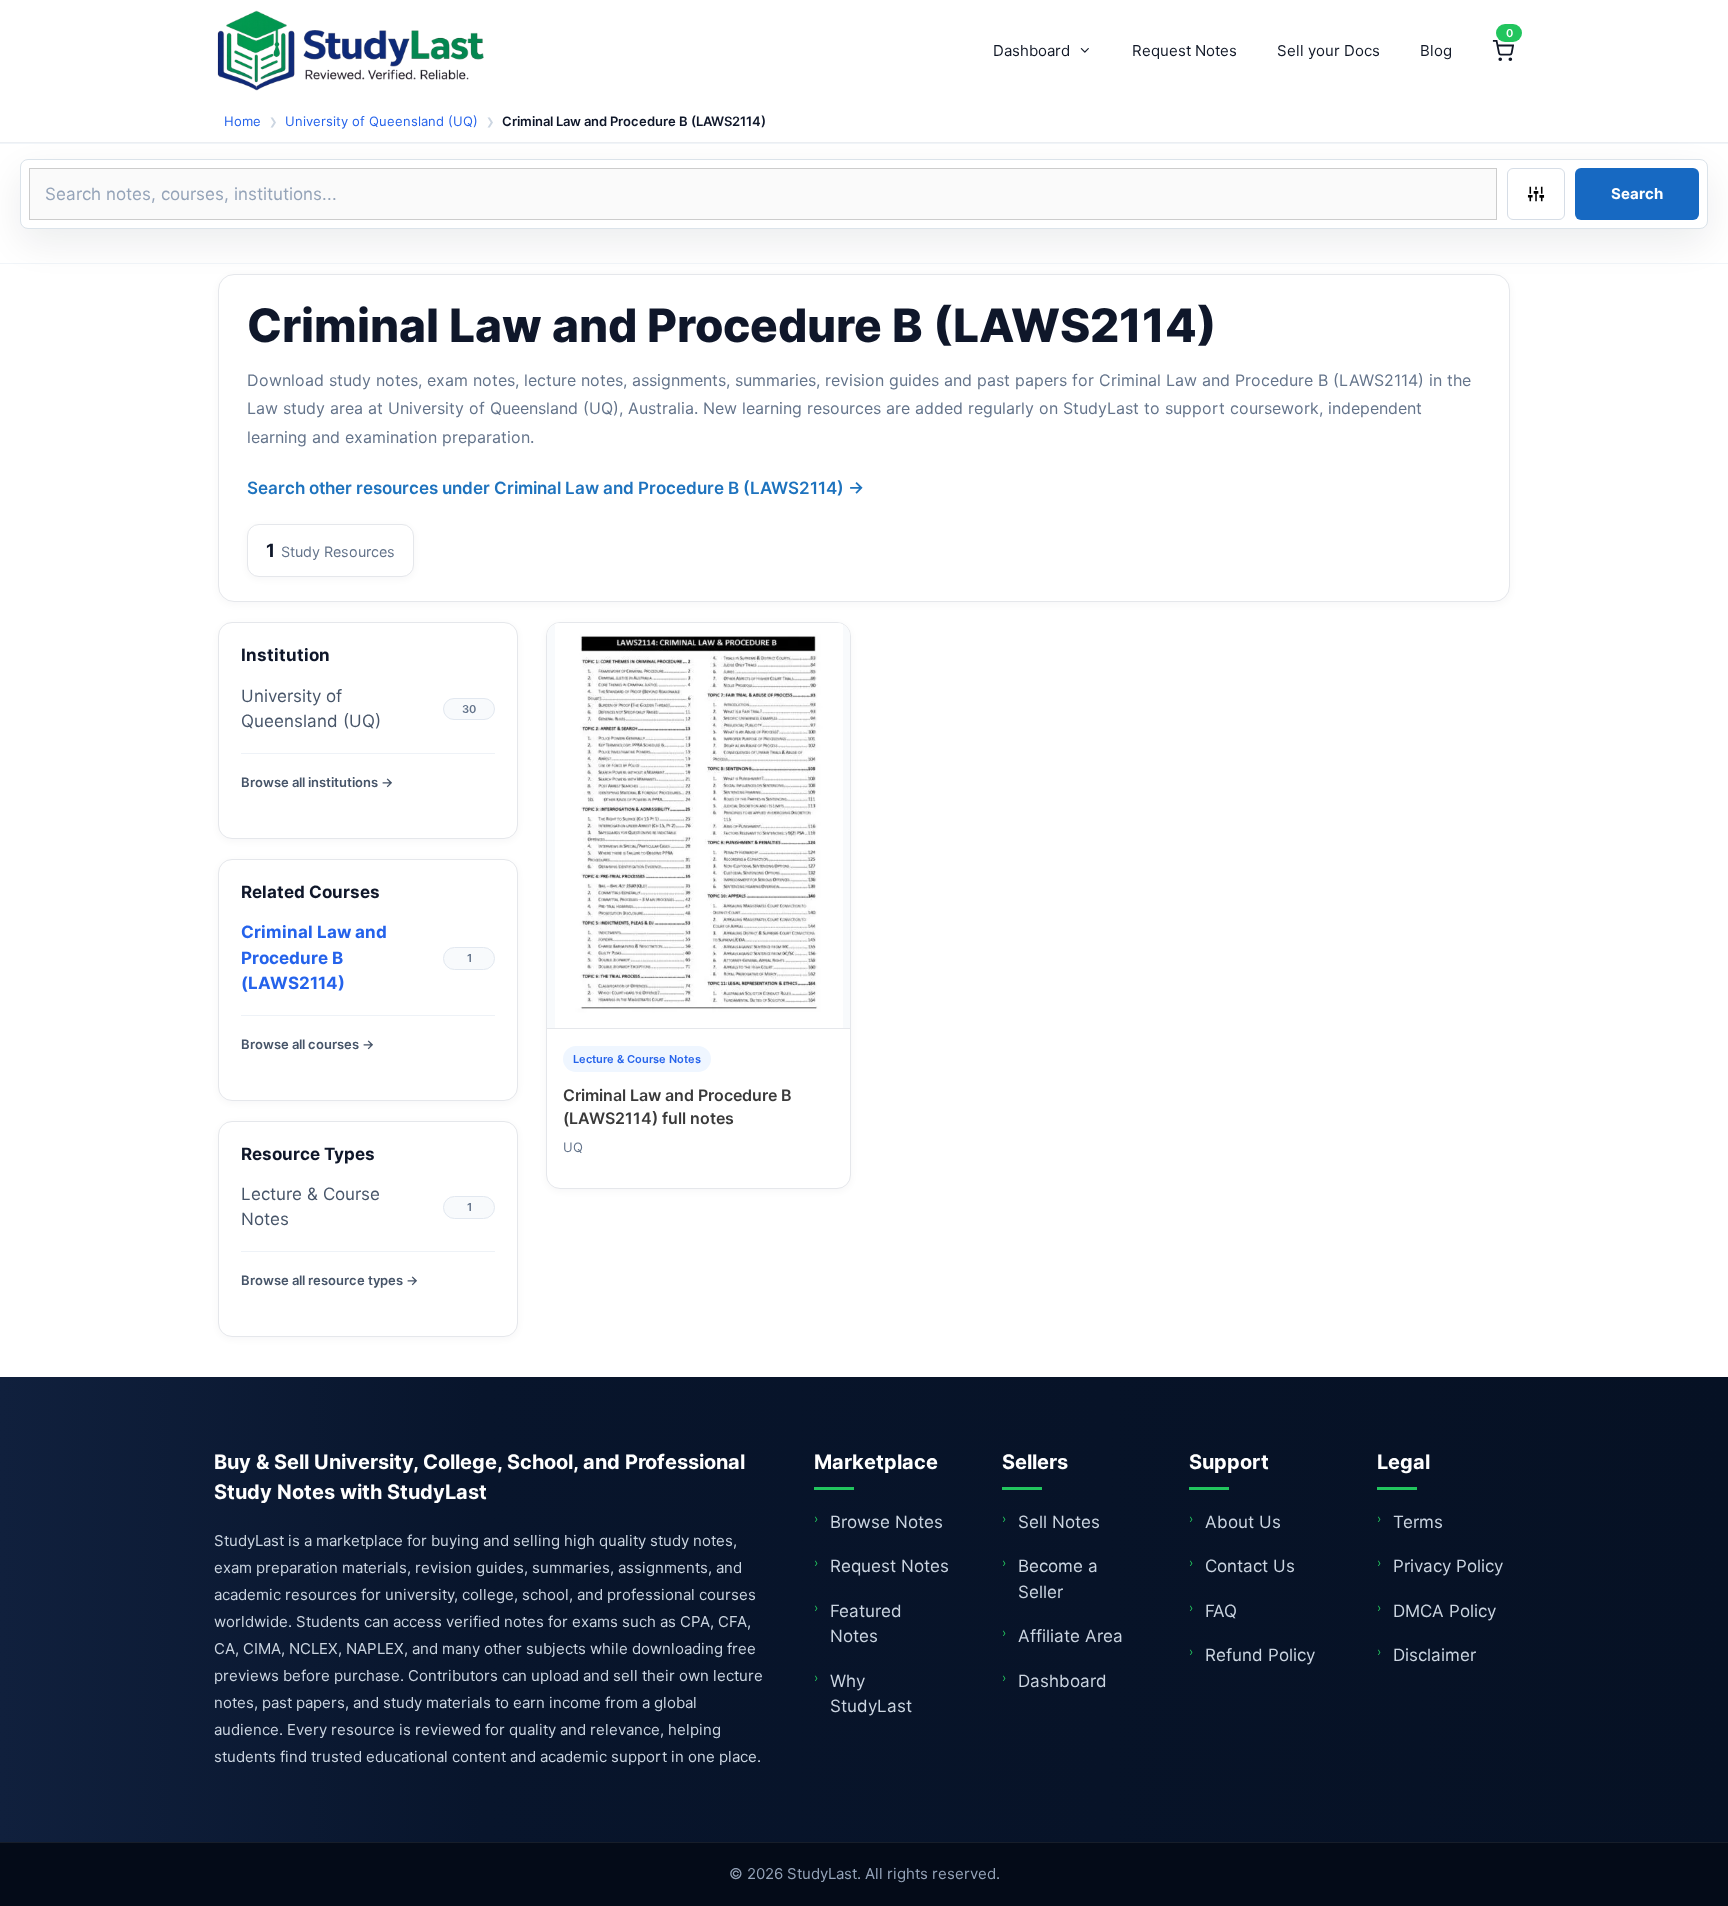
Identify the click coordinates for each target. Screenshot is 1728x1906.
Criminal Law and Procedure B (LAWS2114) (314, 957)
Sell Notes (1059, 1522)
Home (242, 121)
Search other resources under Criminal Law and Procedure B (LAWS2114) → (555, 488)
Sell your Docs (1328, 50)
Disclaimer (1434, 1655)
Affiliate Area (1070, 1636)
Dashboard (1031, 50)
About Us (1243, 1522)
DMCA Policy (1444, 1611)
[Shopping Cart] (1503, 51)
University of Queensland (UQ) (381, 121)
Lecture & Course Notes (310, 1207)
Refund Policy (1260, 1655)
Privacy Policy (1448, 1566)
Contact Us (1250, 1566)
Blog (1436, 50)
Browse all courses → (307, 1044)
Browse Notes (886, 1522)
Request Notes (1184, 50)
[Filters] (1536, 194)
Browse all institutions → (317, 782)
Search (1637, 193)
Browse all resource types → (329, 1280)
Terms (1418, 1522)
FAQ (1221, 1611)
